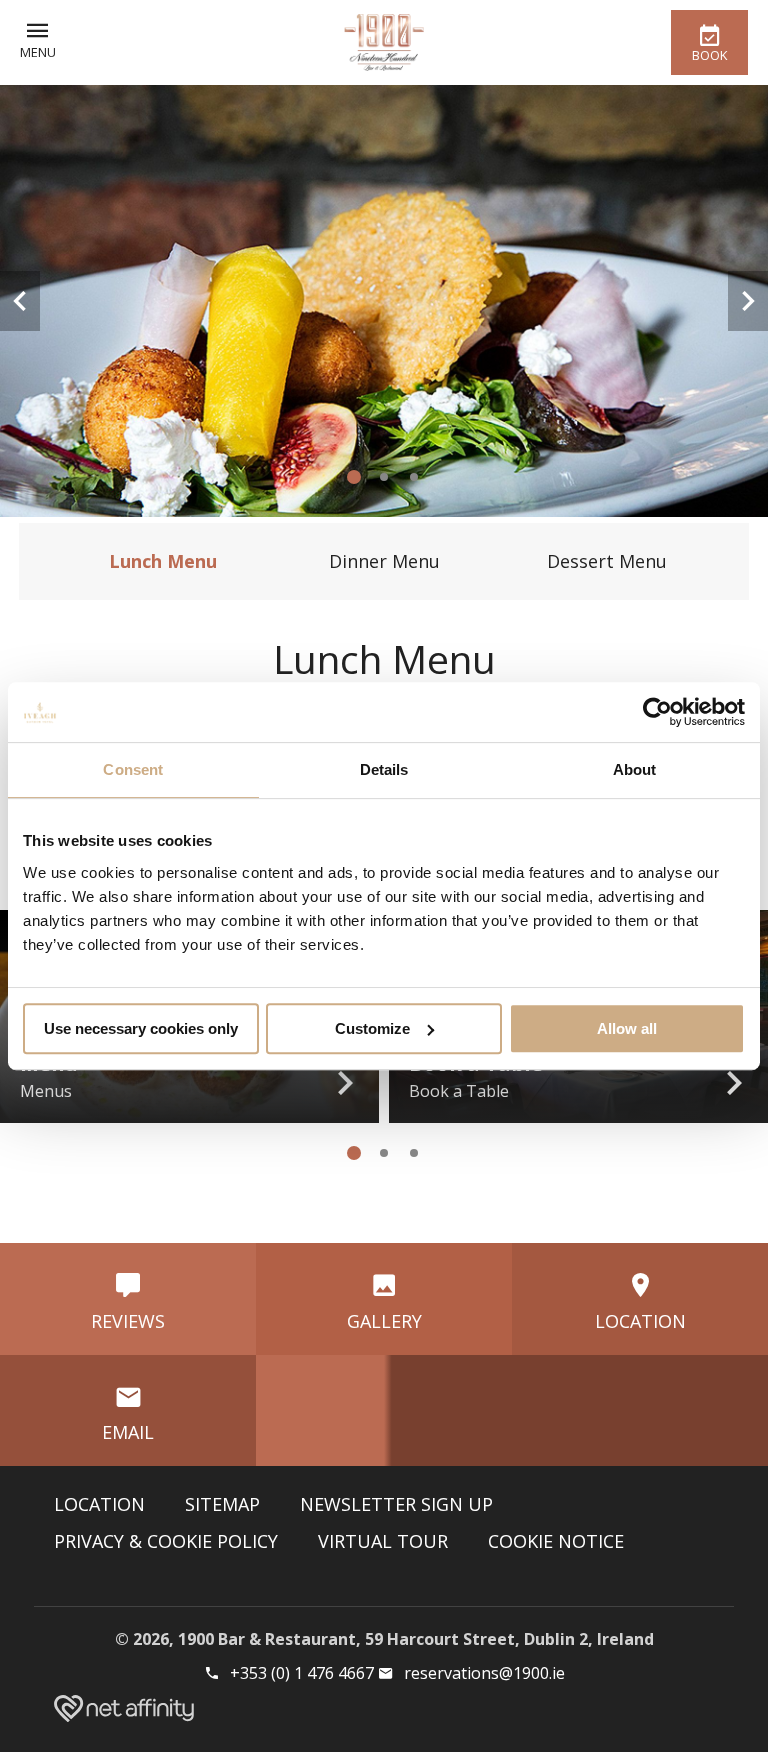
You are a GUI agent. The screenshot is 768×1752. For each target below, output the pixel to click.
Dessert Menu (607, 561)
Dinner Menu (384, 561)
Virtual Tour (383, 1541)
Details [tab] (384, 769)
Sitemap (222, 1504)
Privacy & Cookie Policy (166, 1541)
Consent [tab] (133, 769)
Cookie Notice (556, 1541)
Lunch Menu (163, 561)
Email (128, 1432)
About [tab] (635, 769)
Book (709, 55)
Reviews (128, 1321)
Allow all (627, 1028)
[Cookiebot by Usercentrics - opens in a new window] (657, 712)
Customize (372, 1028)
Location (640, 1321)
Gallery (384, 1321)
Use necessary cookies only (141, 1028)
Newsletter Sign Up (396, 1504)
